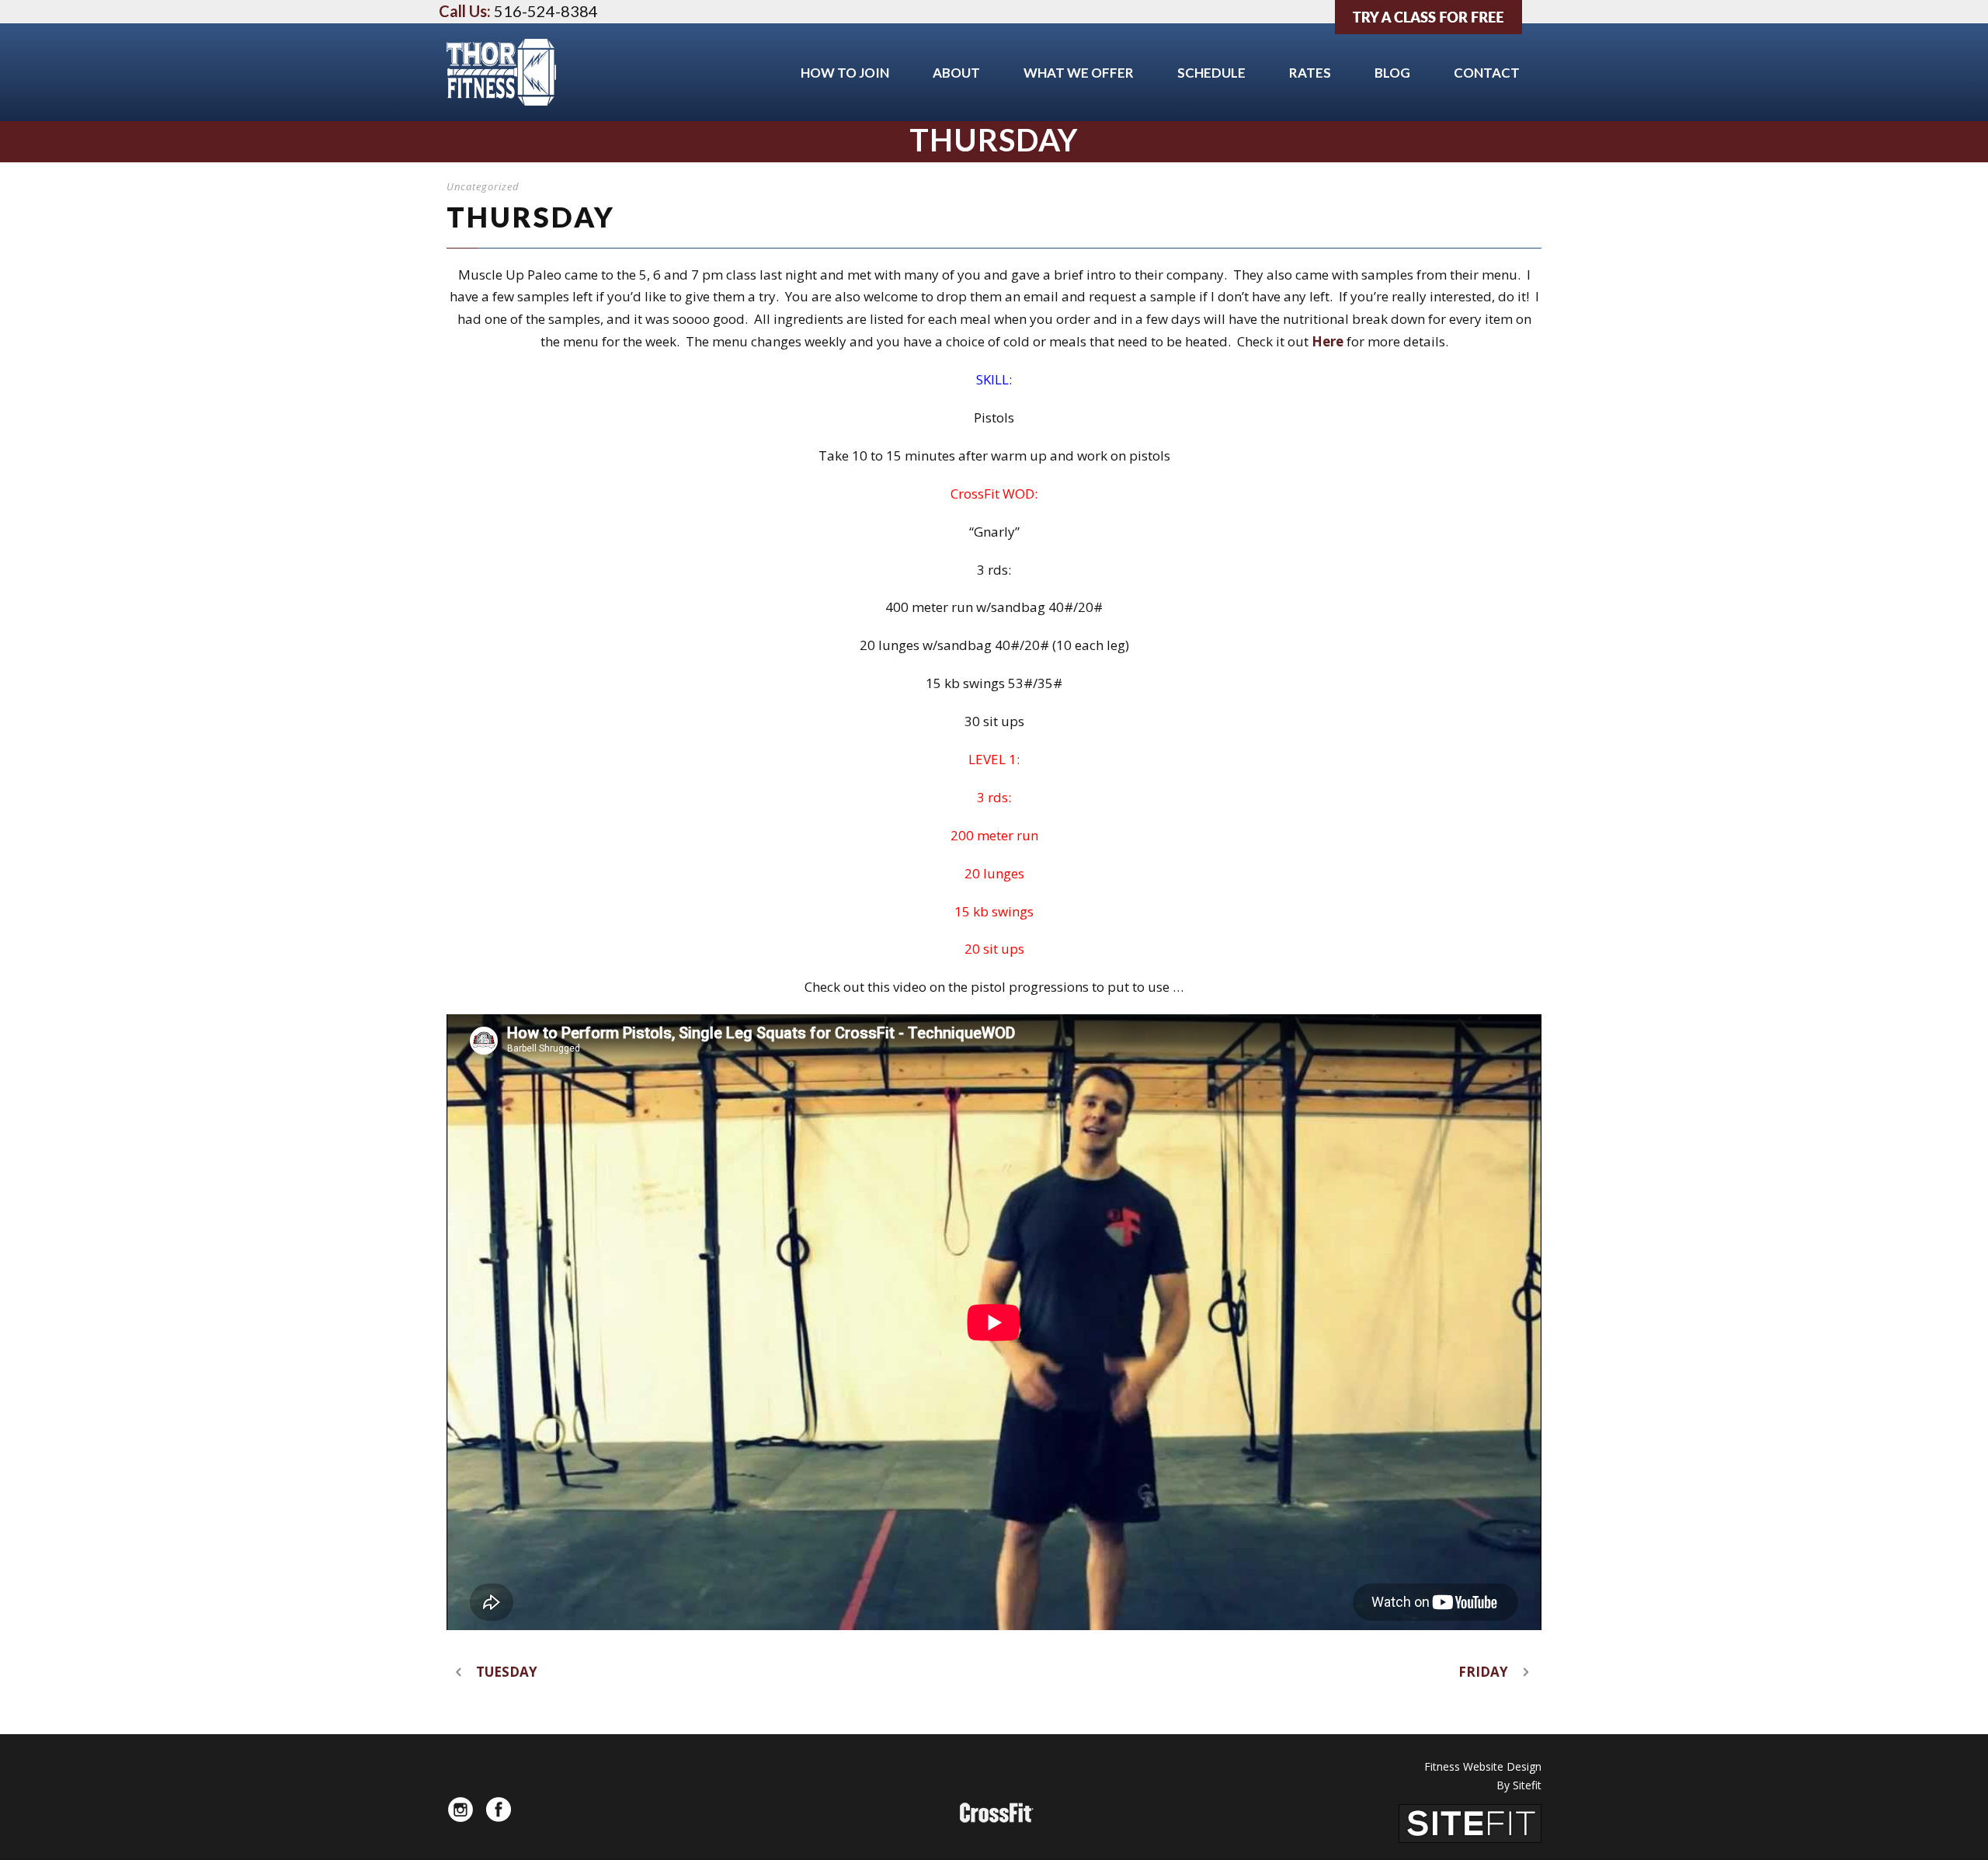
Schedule (1211, 73)
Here (1329, 341)
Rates (1310, 73)
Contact (1487, 73)
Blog (1392, 73)
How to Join (845, 73)
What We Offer (1079, 73)
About (956, 73)
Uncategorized (483, 186)
